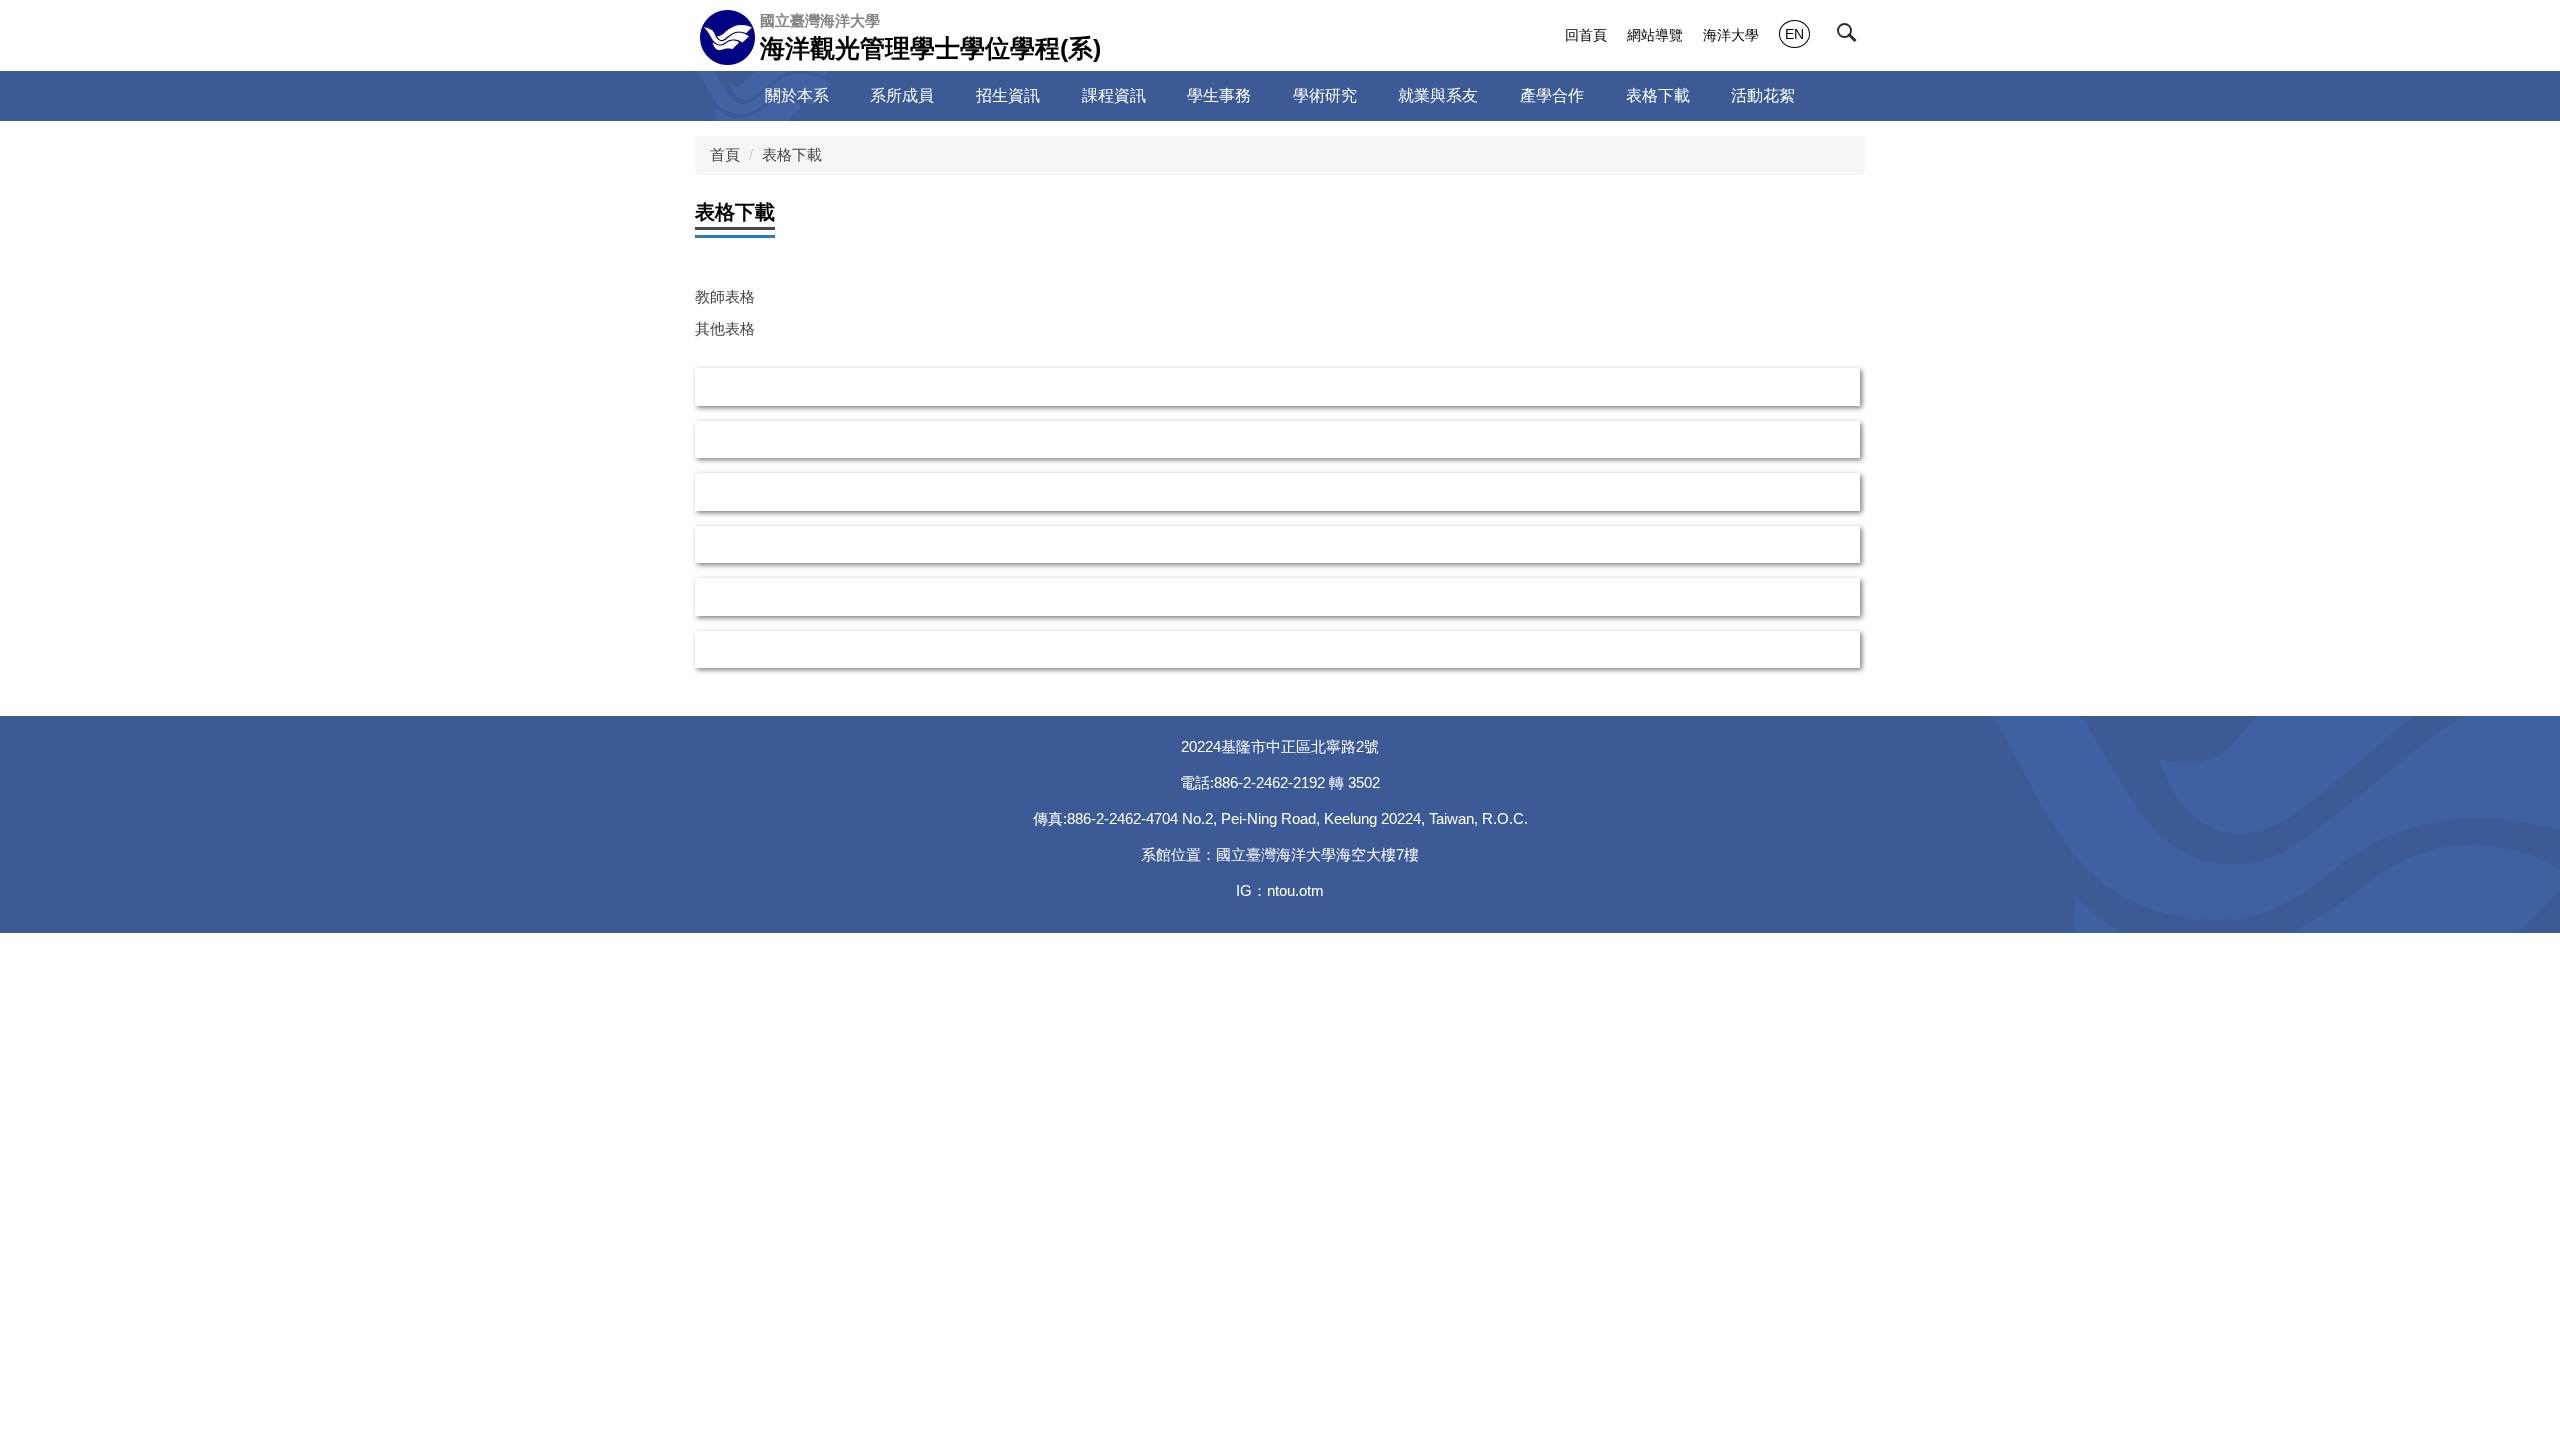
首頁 (725, 154)
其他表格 (725, 328)
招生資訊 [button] (1008, 95)
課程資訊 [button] (1114, 95)
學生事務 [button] (1219, 95)
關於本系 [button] (797, 95)
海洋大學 (1731, 35)
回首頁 (1586, 35)
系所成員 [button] (902, 95)
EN (1794, 34)
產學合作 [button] (1552, 95)
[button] (1851, 37)
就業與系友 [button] (1438, 95)
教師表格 (725, 296)
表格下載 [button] (1658, 95)
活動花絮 (1763, 95)
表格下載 (792, 154)
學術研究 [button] (1325, 95)
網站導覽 (1655, 35)
